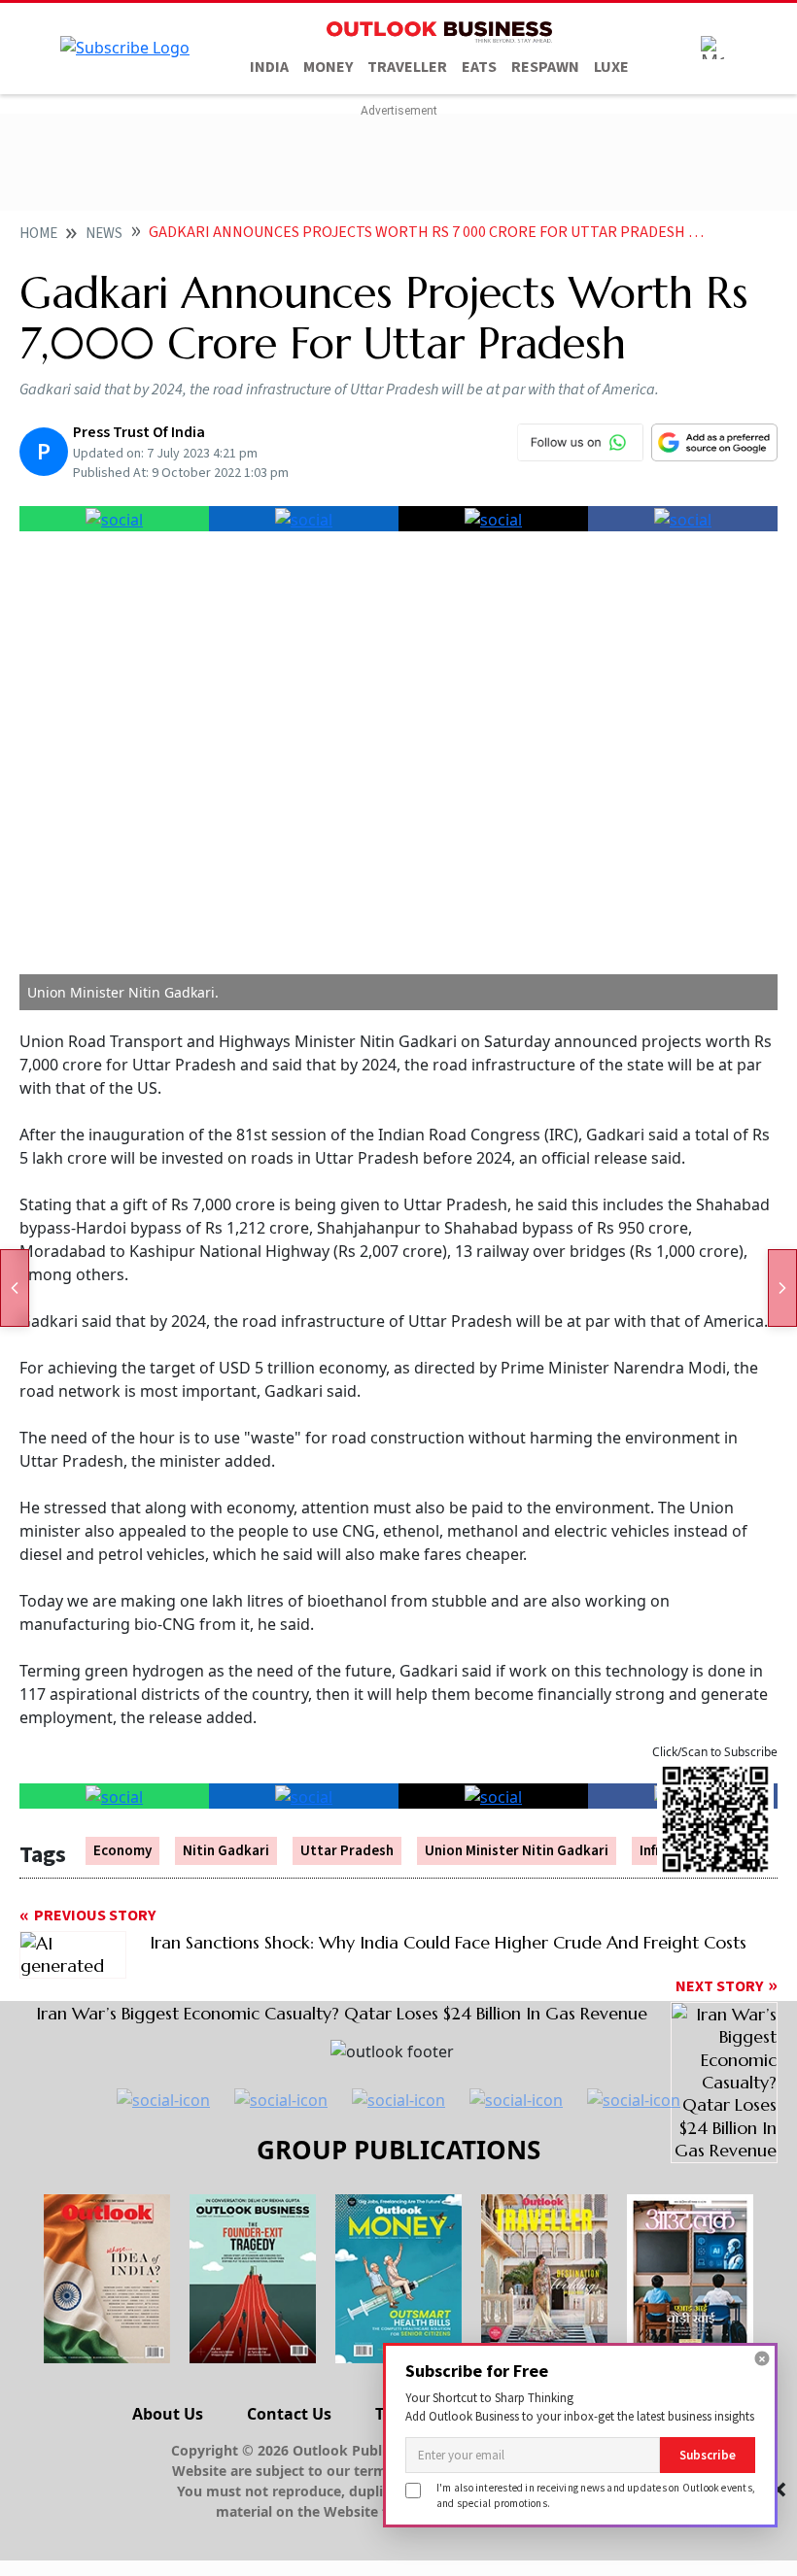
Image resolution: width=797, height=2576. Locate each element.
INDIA (269, 67)
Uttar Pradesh (347, 1851)
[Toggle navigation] (712, 48)
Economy (122, 1851)
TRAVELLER (407, 67)
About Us (168, 2414)
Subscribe (708, 2455)
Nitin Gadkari (226, 1851)
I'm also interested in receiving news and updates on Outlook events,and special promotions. (596, 2495)
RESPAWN (545, 67)
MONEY (328, 67)
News (104, 234)
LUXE (611, 67)
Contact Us (289, 2414)
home (38, 234)
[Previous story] (15, 1288)
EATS (479, 67)
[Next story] (782, 1288)
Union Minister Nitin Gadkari (517, 1851)
